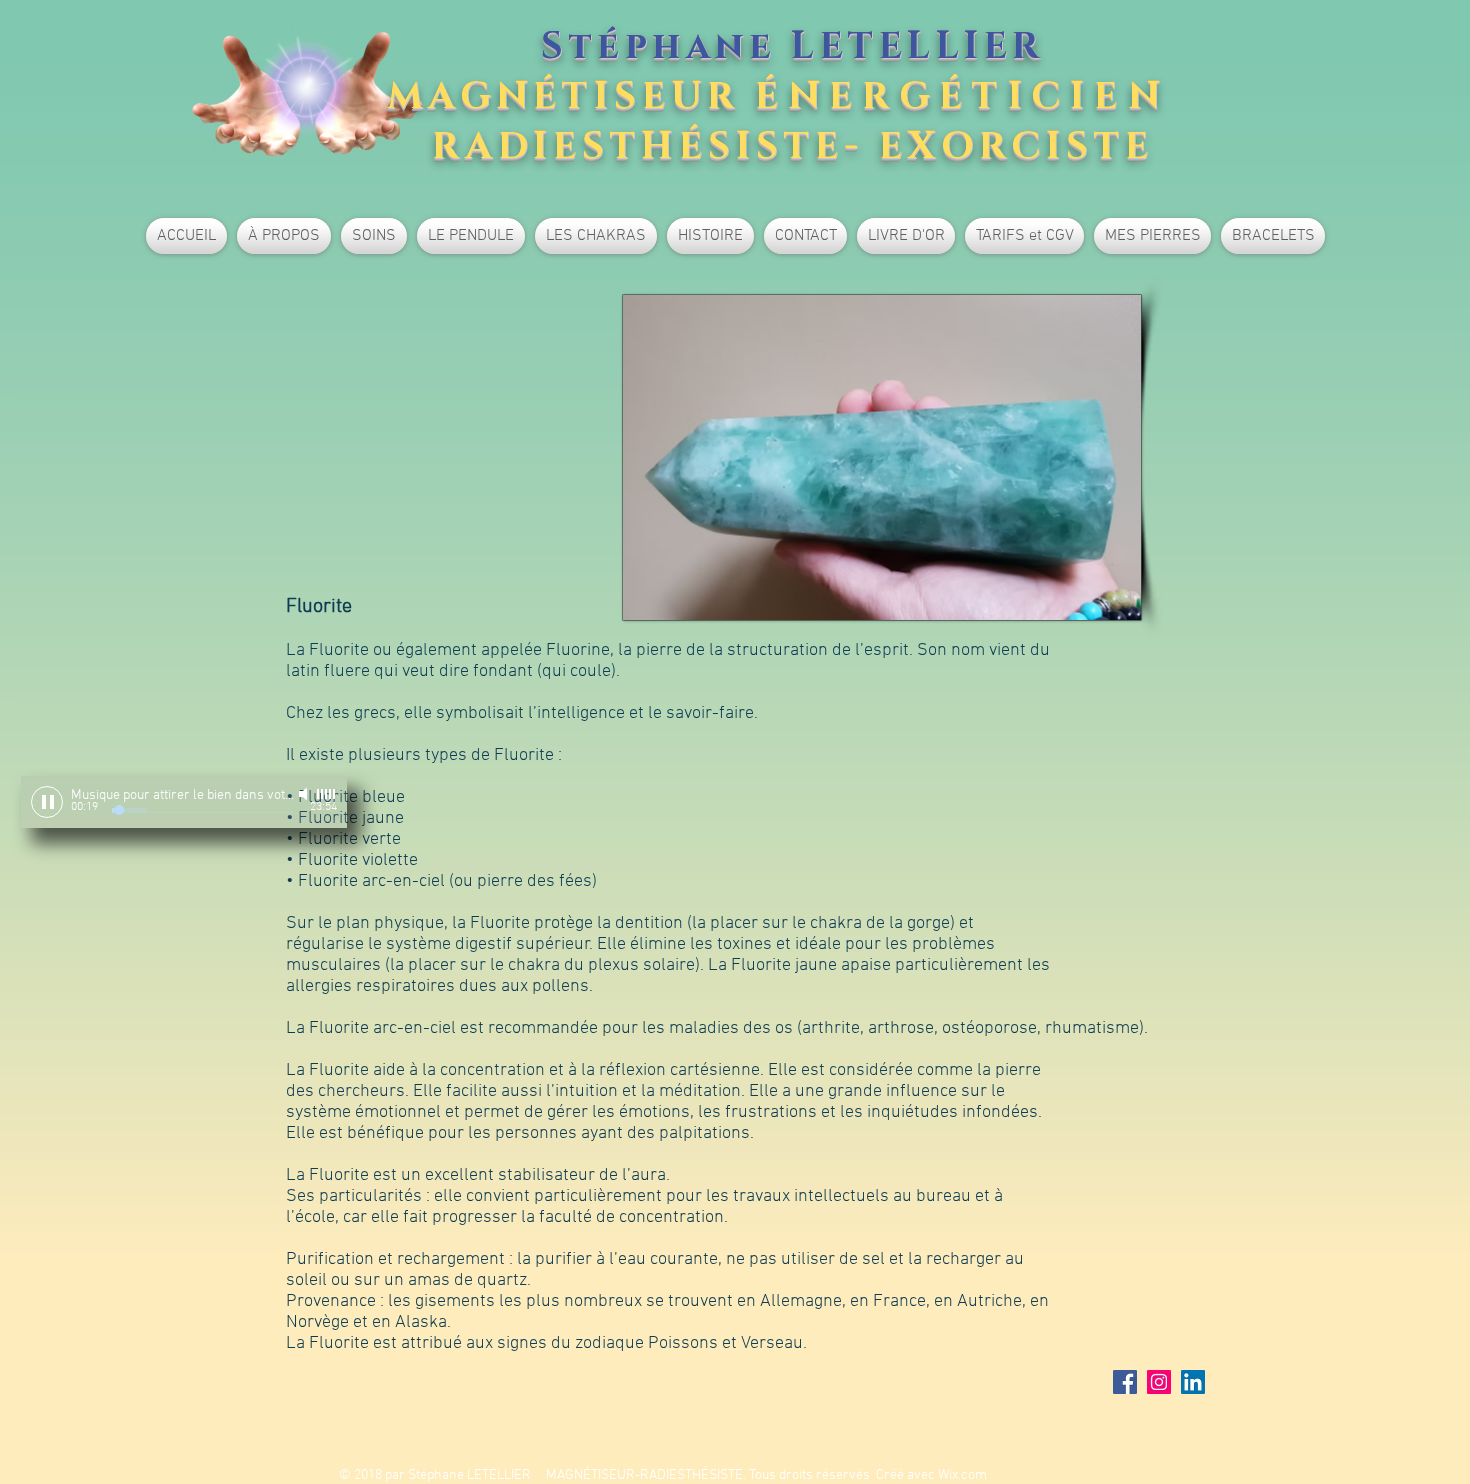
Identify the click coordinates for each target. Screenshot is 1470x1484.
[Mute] (305, 794)
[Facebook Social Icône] (1125, 1382)
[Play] (47, 802)
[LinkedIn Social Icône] (1193, 1382)
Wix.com (962, 1475)
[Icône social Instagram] (1159, 1382)
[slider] (327, 794)
